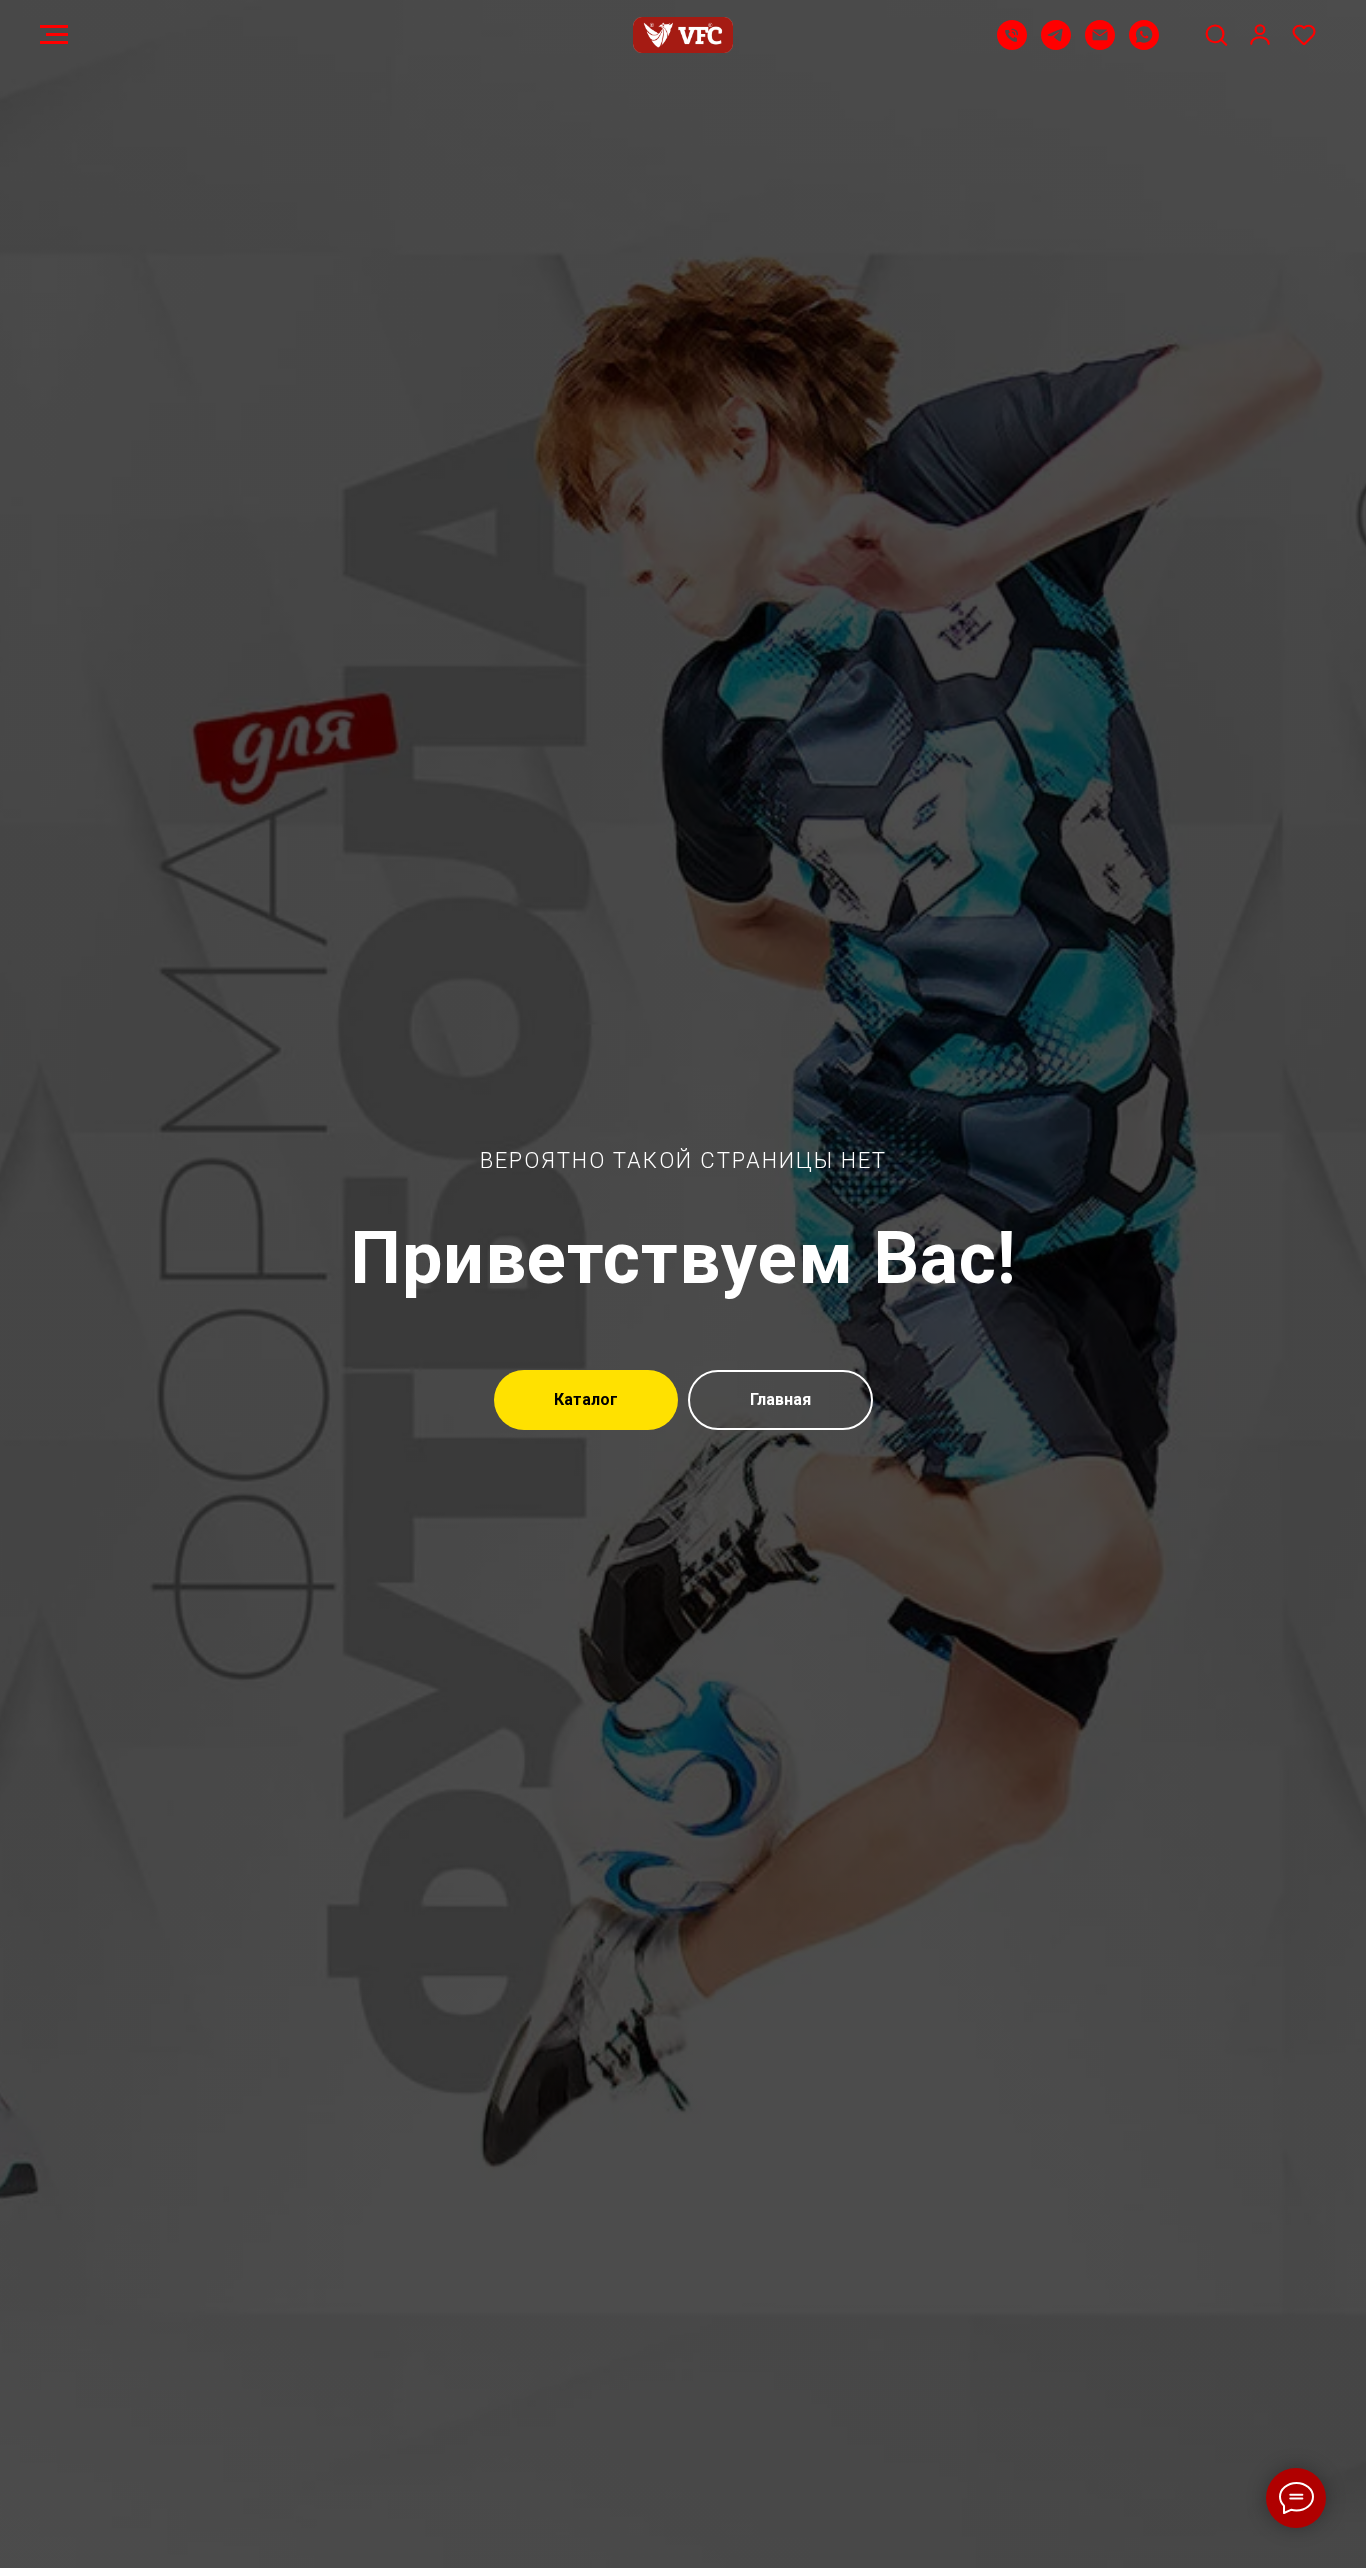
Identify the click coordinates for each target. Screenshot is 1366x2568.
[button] (1216, 34)
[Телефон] (1012, 44)
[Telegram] (1056, 44)
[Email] (1100, 44)
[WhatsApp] (1144, 44)
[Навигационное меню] (54, 35)
